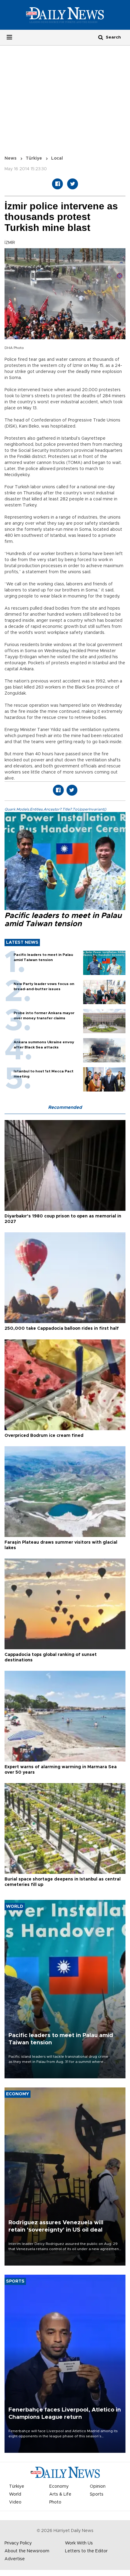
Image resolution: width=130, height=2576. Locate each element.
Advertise (15, 2559)
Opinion (98, 2486)
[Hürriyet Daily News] (65, 15)
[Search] (101, 37)
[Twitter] (73, 184)
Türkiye (34, 158)
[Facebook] (57, 184)
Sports (97, 2494)
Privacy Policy (18, 2543)
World (15, 2494)
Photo (55, 2502)
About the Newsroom (27, 2551)
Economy (59, 2486)
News (11, 158)
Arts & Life (60, 2494)
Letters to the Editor (86, 2551)
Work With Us (79, 2543)
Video (15, 2502)
